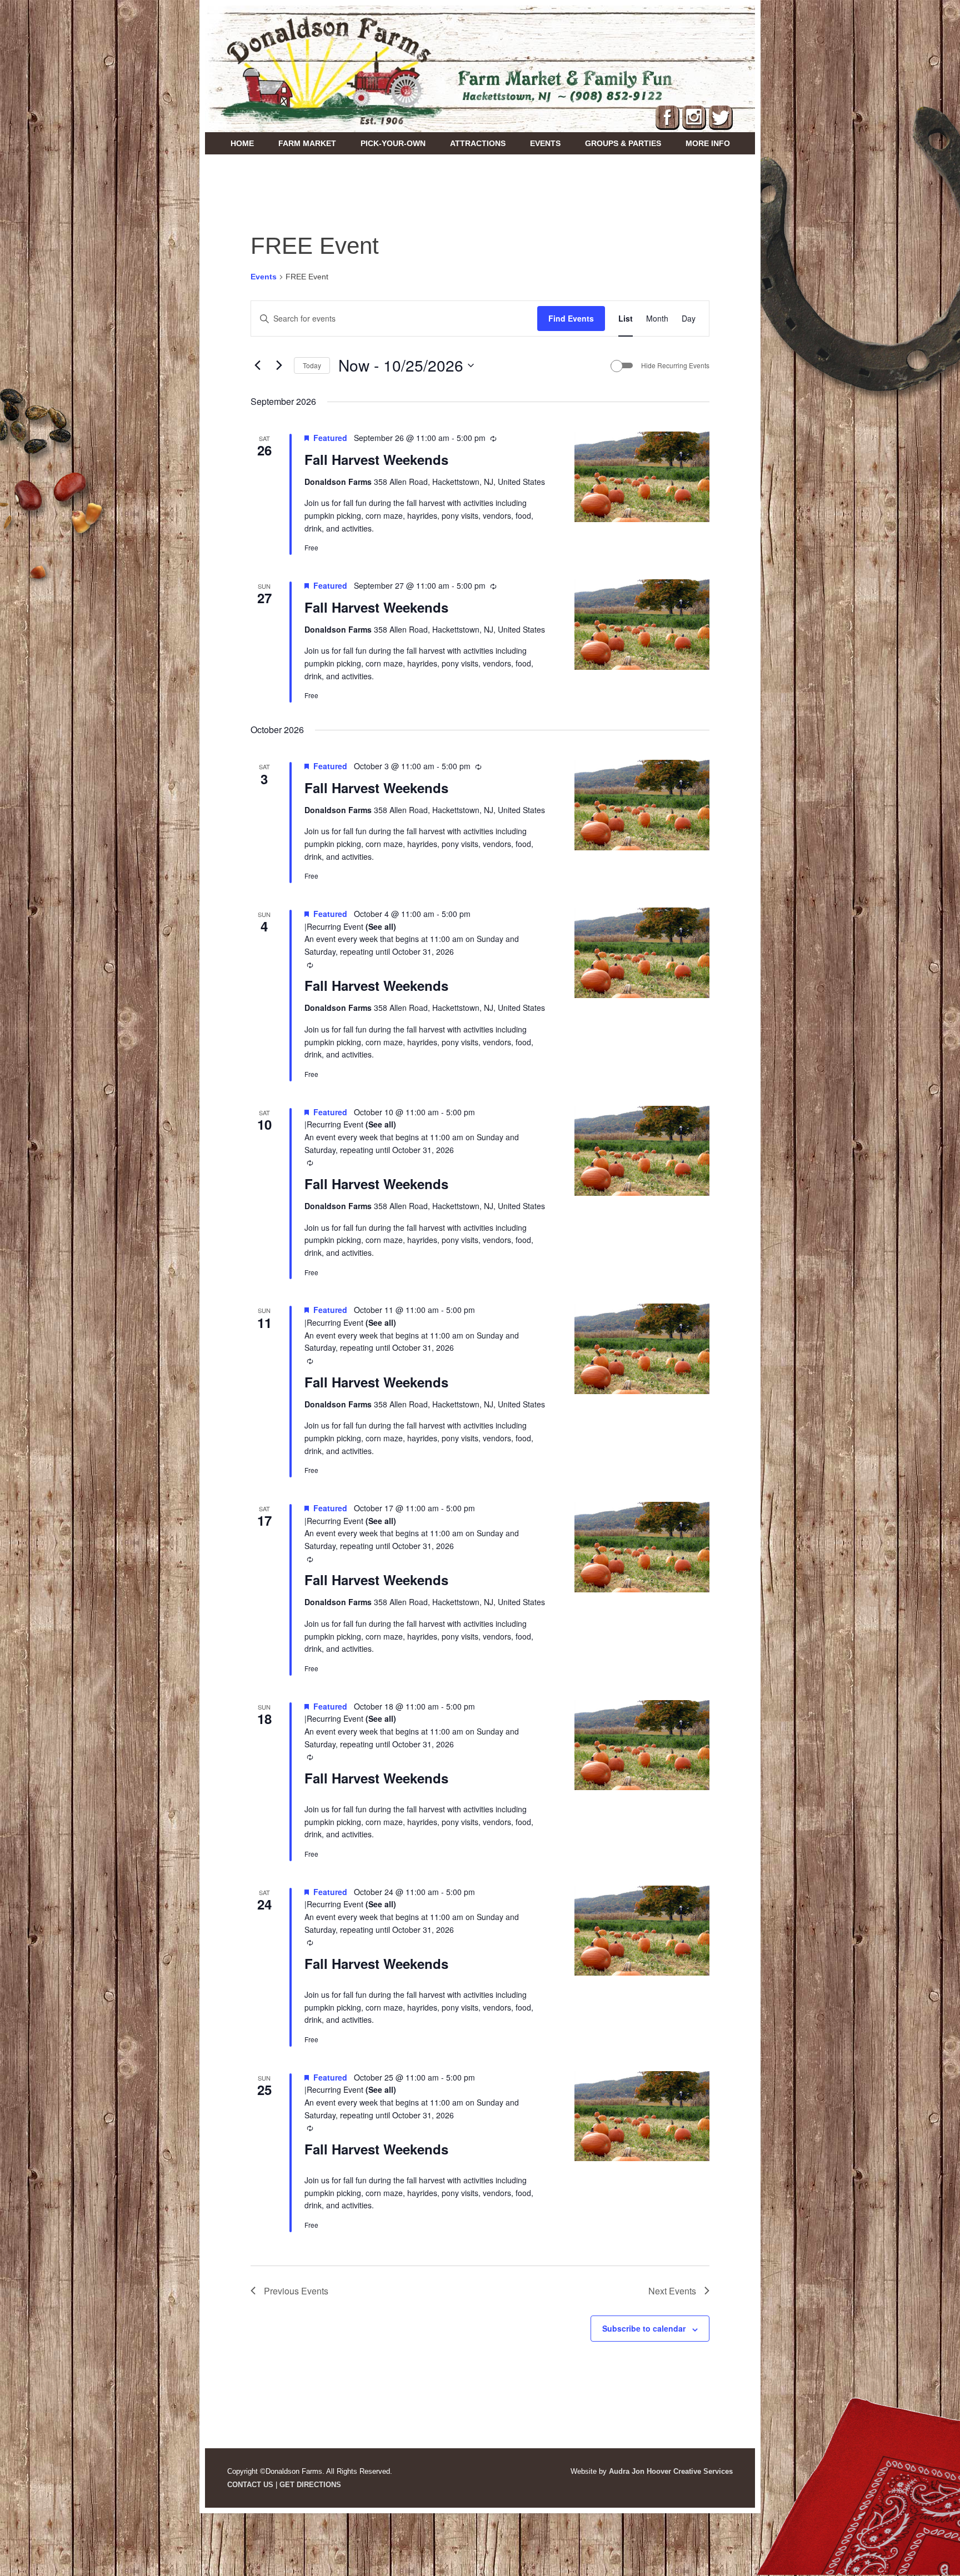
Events (545, 143)
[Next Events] (279, 365)
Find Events (571, 318)
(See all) (381, 926)
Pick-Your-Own (393, 143)
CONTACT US (250, 2485)
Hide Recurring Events (675, 365)
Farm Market (307, 143)
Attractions (478, 143)
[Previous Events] (257, 365)
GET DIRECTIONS (310, 2485)
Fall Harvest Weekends (376, 459)
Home (242, 143)
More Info (708, 143)
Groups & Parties (623, 143)
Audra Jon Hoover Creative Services (671, 2471)
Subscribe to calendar (644, 2328)
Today (312, 365)
